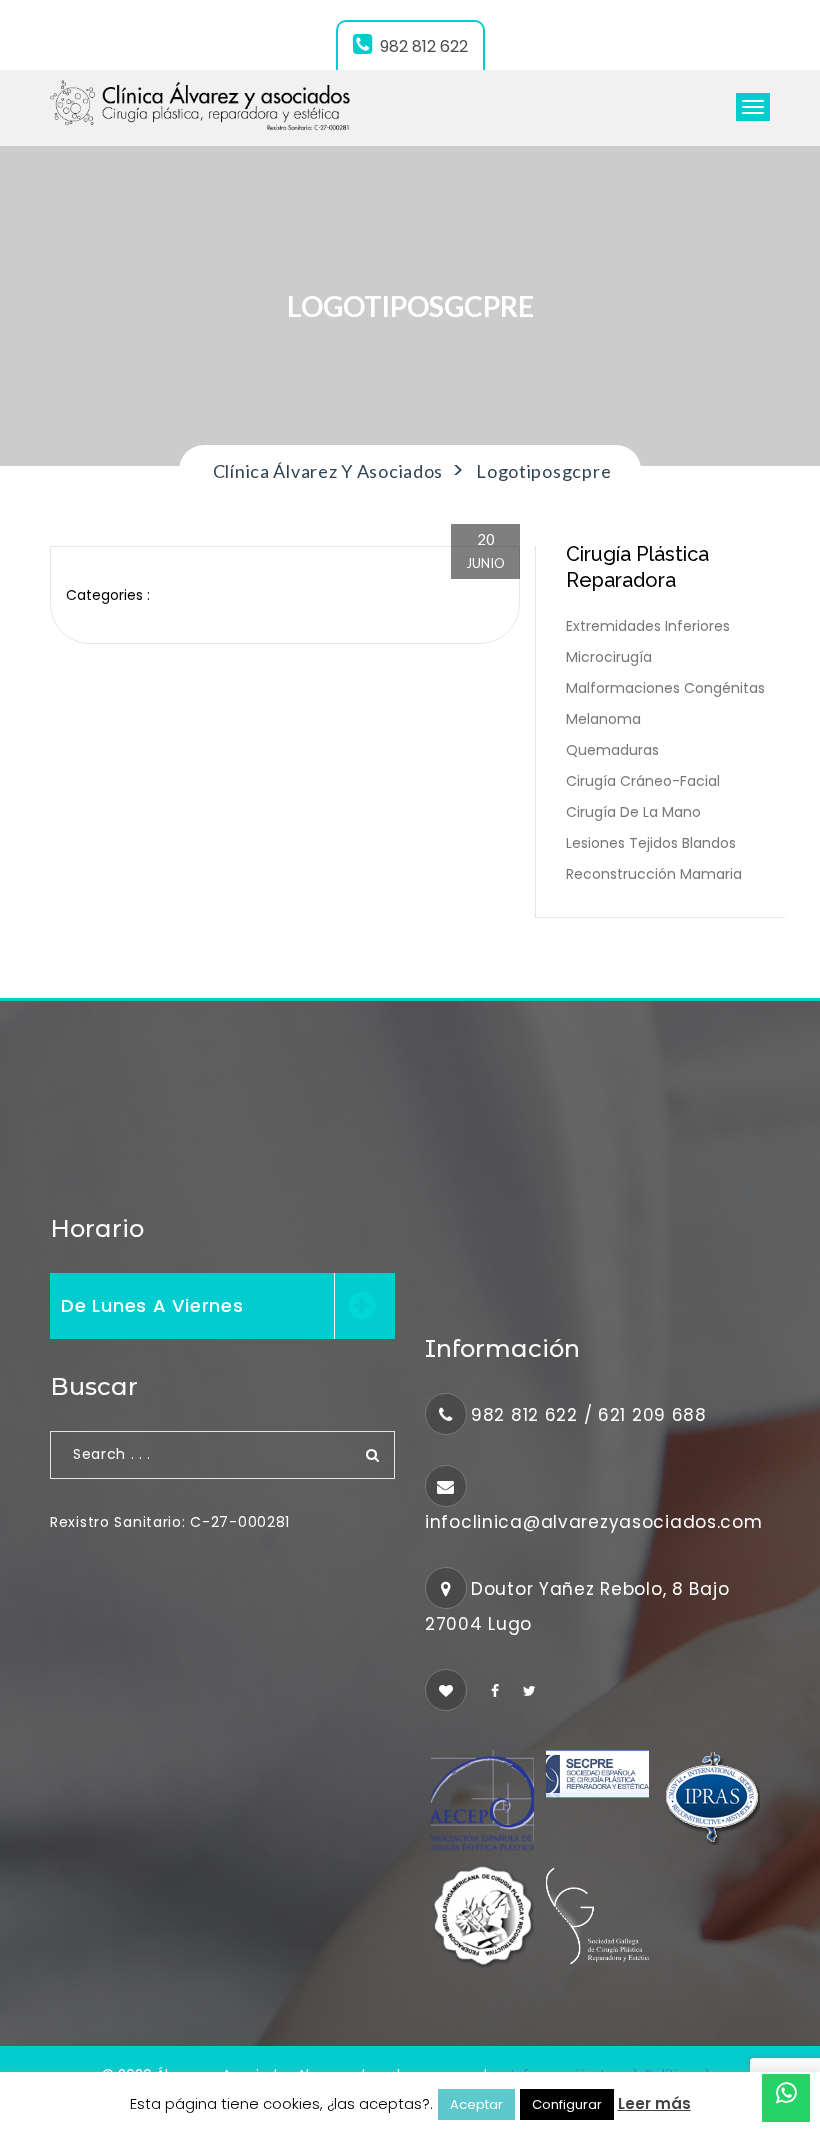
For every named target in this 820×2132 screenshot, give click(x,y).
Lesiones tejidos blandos (651, 843)
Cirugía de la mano (633, 812)
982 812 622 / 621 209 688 (589, 1415)
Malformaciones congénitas (665, 688)
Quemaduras (612, 750)
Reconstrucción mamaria (654, 874)
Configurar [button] (567, 2104)
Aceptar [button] (476, 2104)
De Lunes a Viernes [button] (152, 1305)
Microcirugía (609, 657)
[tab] (222, 1306)
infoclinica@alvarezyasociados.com (594, 1522)
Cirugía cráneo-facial (643, 781)
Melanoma (603, 719)
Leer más (654, 2103)
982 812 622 (424, 46)
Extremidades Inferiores (648, 626)
